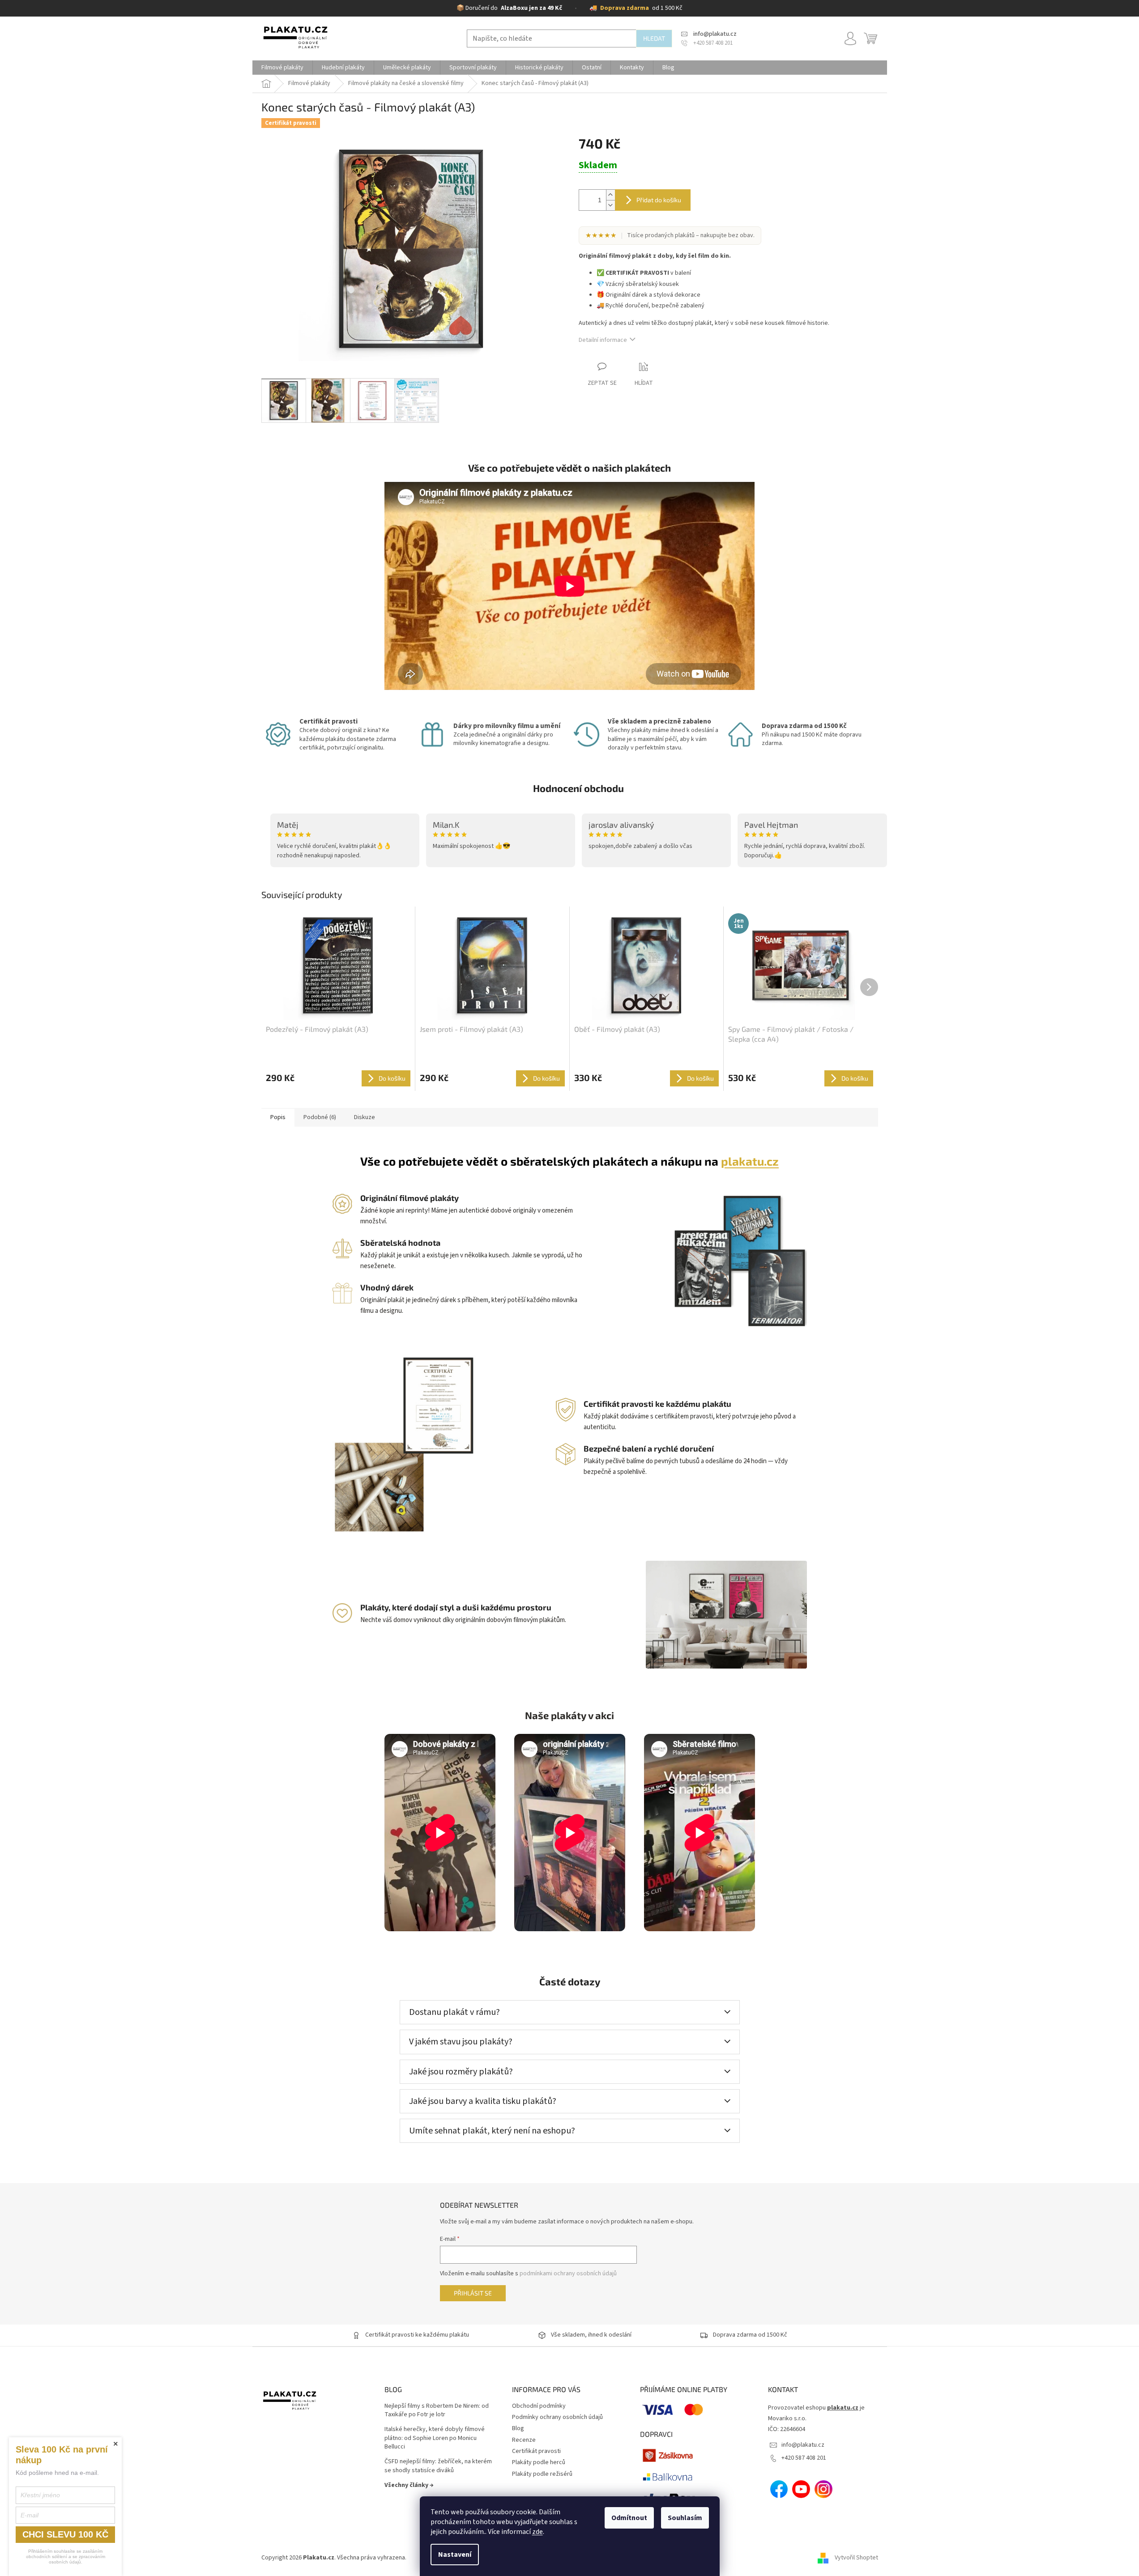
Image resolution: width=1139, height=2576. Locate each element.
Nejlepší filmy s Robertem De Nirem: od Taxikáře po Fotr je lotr (437, 2410)
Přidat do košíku (659, 200)
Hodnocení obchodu (578, 788)
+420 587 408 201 (804, 2458)
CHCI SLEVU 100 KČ (65, 2534)
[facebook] (779, 2489)
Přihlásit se (473, 2293)
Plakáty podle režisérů (542, 2474)
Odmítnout (629, 2518)
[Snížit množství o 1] (610, 205)
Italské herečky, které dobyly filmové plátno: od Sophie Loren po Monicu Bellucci (435, 2438)
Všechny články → (409, 2485)
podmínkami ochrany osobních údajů (568, 2274)
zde (538, 2532)
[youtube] (801, 2489)
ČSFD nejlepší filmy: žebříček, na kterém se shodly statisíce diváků (438, 2466)
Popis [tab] (278, 1117)
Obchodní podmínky (539, 2406)
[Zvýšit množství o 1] (610, 195)
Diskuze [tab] (365, 1117)
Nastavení (455, 2555)
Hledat (654, 38)
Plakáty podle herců (539, 2462)
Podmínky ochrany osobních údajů (557, 2417)
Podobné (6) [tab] (320, 1117)
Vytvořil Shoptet (856, 2558)
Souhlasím (685, 2518)
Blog (518, 2428)
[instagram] (823, 2489)
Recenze (524, 2440)
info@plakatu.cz (803, 2445)
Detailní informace (603, 340)
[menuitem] (282, 68)
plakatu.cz (750, 1161)
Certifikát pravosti (536, 2451)
